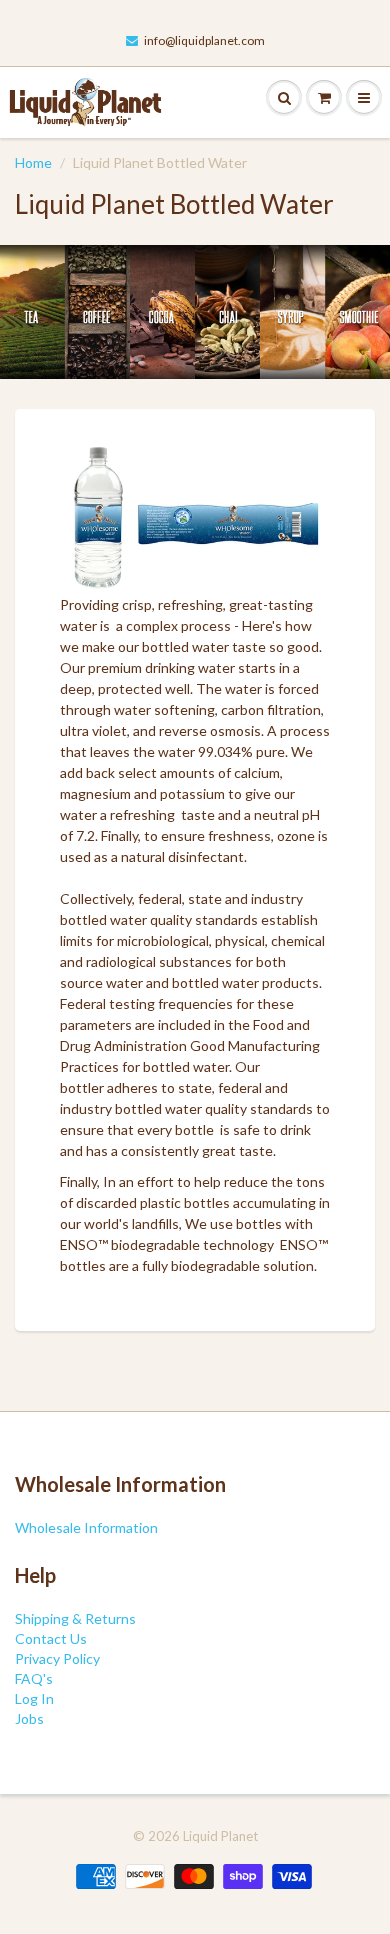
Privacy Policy (57, 1658)
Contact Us (51, 1638)
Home (33, 162)
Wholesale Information (86, 1527)
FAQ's (34, 1678)
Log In (34, 1698)
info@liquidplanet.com (204, 40)
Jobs (29, 1718)
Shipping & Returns (75, 1618)
